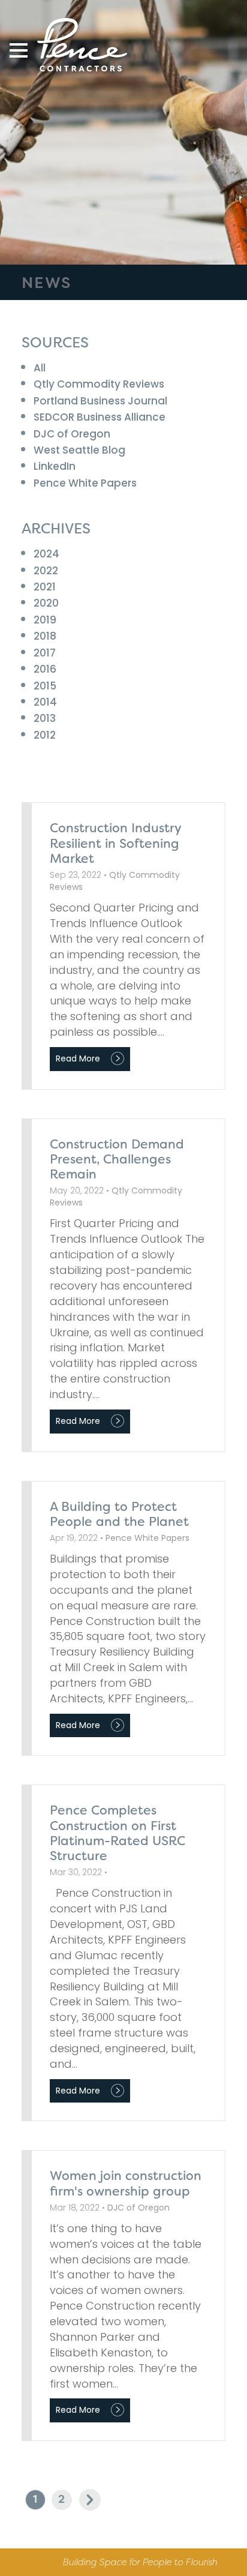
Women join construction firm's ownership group (126, 2183)
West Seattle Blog (79, 450)
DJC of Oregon (72, 434)
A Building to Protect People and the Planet (119, 1514)
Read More (78, 1058)
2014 (45, 702)
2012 (45, 735)
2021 (45, 587)
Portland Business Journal (100, 401)
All (40, 368)
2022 (46, 571)
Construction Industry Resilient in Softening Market (115, 843)
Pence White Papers (85, 483)
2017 (45, 653)
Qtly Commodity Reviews (99, 384)
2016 (45, 669)
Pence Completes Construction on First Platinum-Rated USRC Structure (118, 1833)
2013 (45, 718)
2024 (46, 554)
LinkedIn (55, 466)
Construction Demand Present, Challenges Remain (117, 1159)
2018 (45, 636)
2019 (45, 620)
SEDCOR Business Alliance (100, 417)
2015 (45, 686)
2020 (46, 603)
